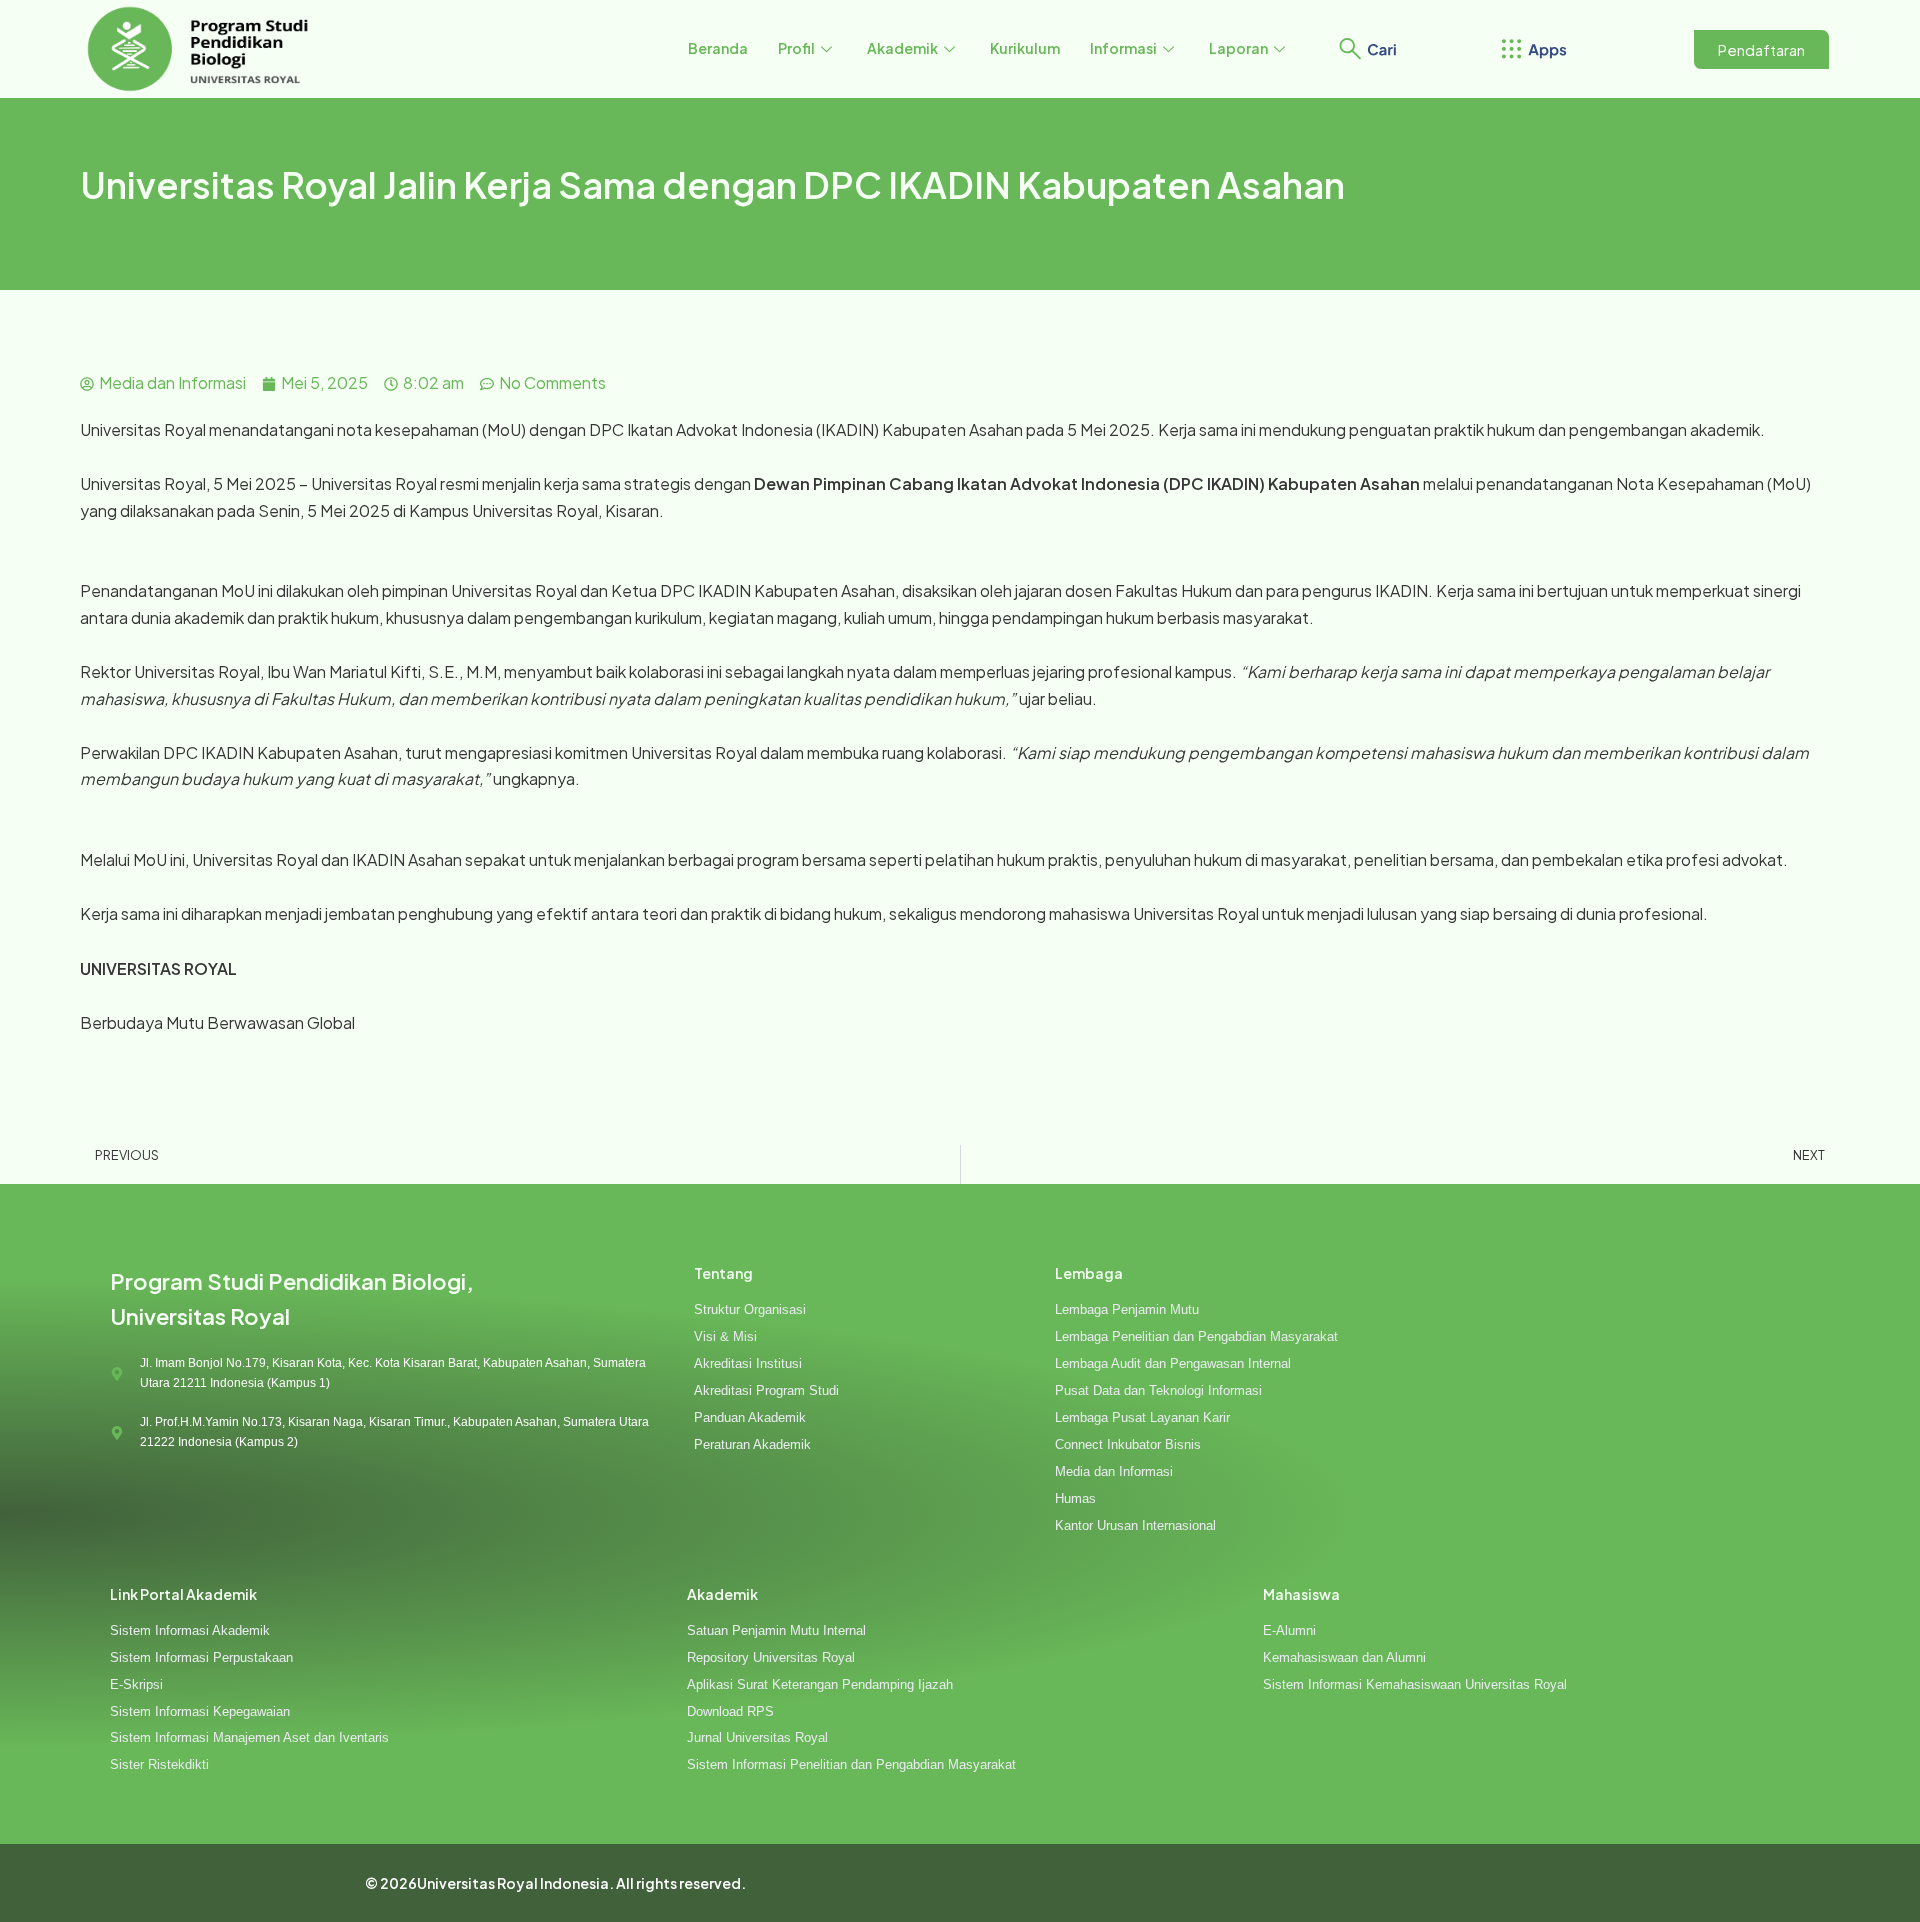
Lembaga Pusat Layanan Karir (1142, 1417)
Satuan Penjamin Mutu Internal (776, 1630)
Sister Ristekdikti (159, 1764)
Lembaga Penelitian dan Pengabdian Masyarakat (1196, 1336)
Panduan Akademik (750, 1417)
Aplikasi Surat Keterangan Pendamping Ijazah (820, 1684)
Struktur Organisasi (750, 1309)
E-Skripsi (136, 1684)
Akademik (902, 48)
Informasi (1123, 48)
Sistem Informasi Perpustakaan (201, 1657)
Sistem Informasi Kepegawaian (200, 1711)
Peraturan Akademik (752, 1444)
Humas (1075, 1498)
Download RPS (730, 1711)
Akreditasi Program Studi (766, 1390)
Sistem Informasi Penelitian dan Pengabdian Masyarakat (851, 1764)
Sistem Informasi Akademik (190, 1630)
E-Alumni (1289, 1630)
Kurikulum (1025, 48)
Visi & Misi (725, 1336)
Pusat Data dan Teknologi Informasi (1158, 1390)
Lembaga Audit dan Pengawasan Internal (1173, 1363)
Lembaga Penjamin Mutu (1127, 1309)
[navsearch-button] (1350, 46)
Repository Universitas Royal (771, 1657)
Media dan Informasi (1114, 1471)
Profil (796, 48)
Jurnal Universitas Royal (757, 1737)
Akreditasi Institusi (748, 1363)
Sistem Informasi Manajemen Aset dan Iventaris (249, 1737)
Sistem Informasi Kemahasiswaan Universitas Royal (1415, 1684)
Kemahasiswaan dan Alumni (1344, 1657)
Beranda (718, 48)
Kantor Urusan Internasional (1135, 1525)
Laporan (1238, 48)
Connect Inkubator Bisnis (1128, 1444)
